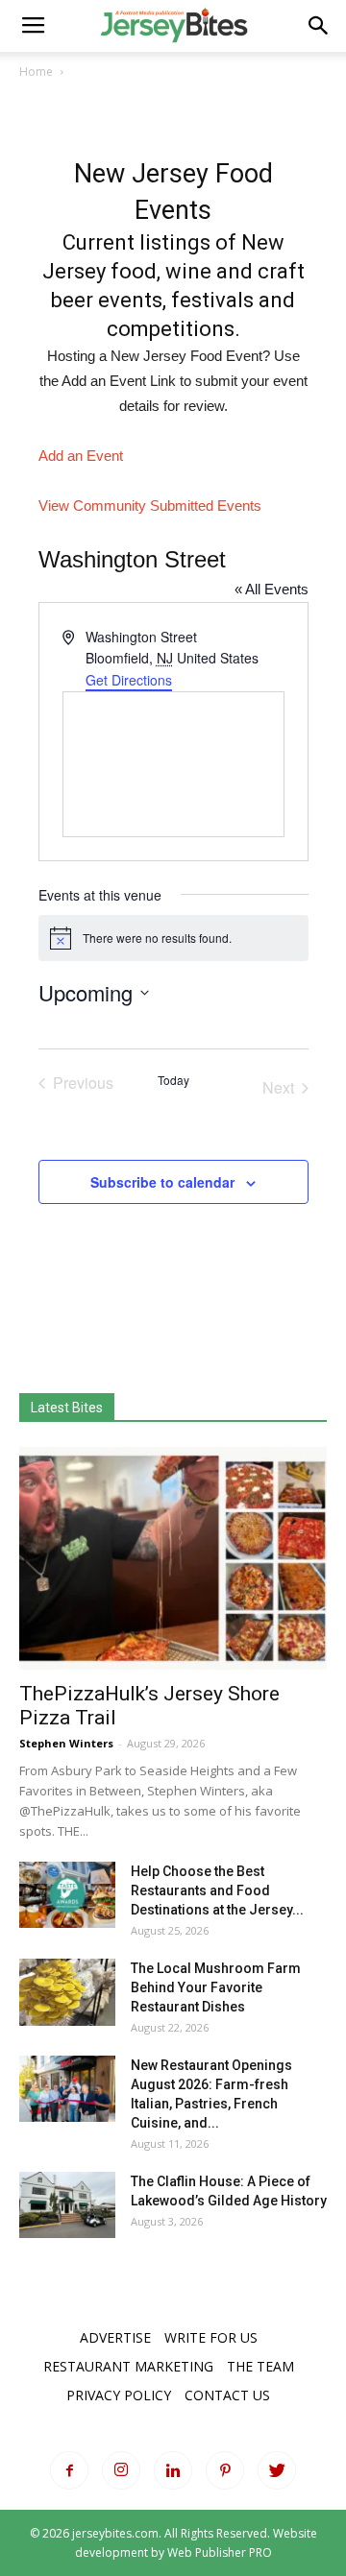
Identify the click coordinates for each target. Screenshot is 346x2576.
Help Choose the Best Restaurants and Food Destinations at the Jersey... (217, 1890)
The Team (260, 2366)
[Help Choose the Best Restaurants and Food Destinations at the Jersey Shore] (67, 1895)
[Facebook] (69, 2470)
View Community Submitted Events (150, 506)
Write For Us (211, 2337)
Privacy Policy (119, 2395)
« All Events (272, 589)
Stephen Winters (66, 1743)
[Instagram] (121, 2470)
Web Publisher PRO (220, 2552)
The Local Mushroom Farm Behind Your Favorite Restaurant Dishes (216, 1987)
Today (173, 1080)
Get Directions (129, 680)
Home (36, 72)
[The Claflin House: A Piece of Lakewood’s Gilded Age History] (67, 2205)
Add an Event (81, 456)
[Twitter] (277, 2470)
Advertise (115, 2337)
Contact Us (227, 2395)
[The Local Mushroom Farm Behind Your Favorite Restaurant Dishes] (67, 1992)
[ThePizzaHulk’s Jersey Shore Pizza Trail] (173, 1558)
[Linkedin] (173, 2470)
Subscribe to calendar (162, 1182)
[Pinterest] (225, 2470)
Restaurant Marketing (128, 2366)
